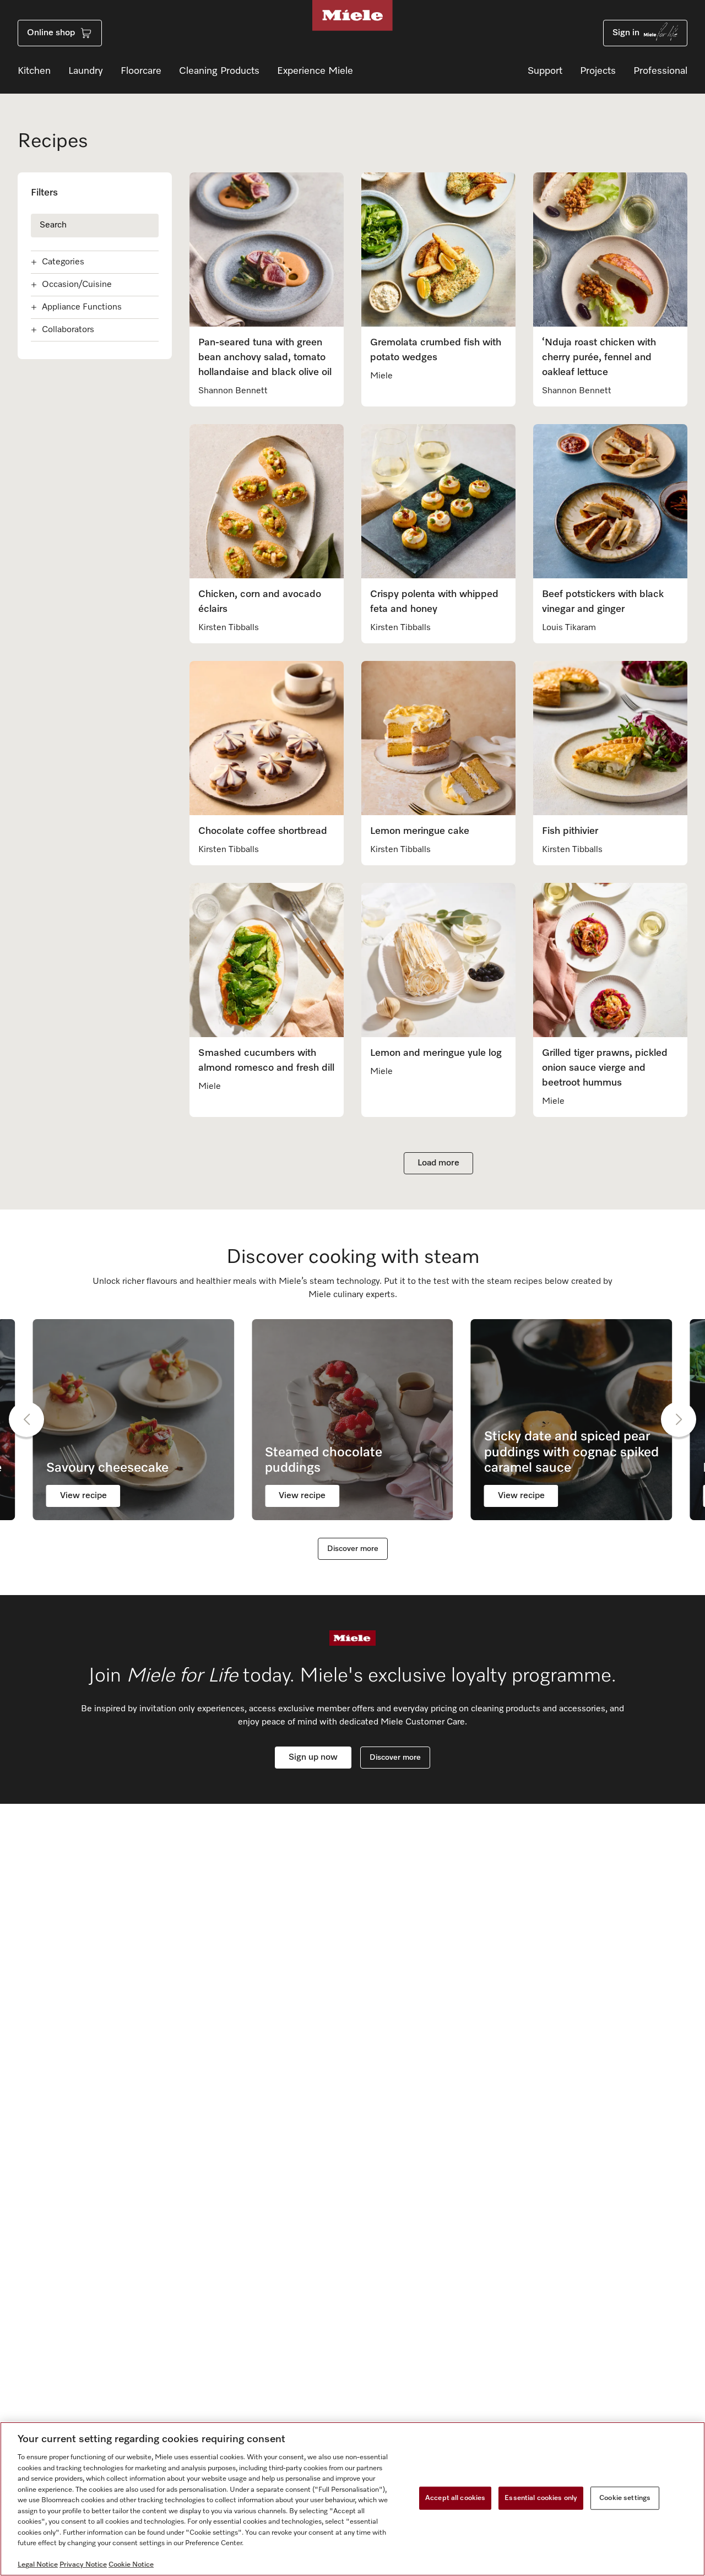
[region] (352, 2499)
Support (545, 71)
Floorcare (141, 71)
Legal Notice (38, 2565)
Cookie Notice (131, 2565)
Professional (660, 71)
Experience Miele (315, 71)
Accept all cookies (455, 2498)
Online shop (51, 33)
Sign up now (313, 1758)
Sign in (626, 33)
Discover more (353, 1549)
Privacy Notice (83, 2565)
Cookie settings (625, 2498)
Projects (598, 71)
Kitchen (34, 71)
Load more (438, 1163)
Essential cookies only (541, 2498)
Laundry (86, 71)
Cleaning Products (219, 71)
